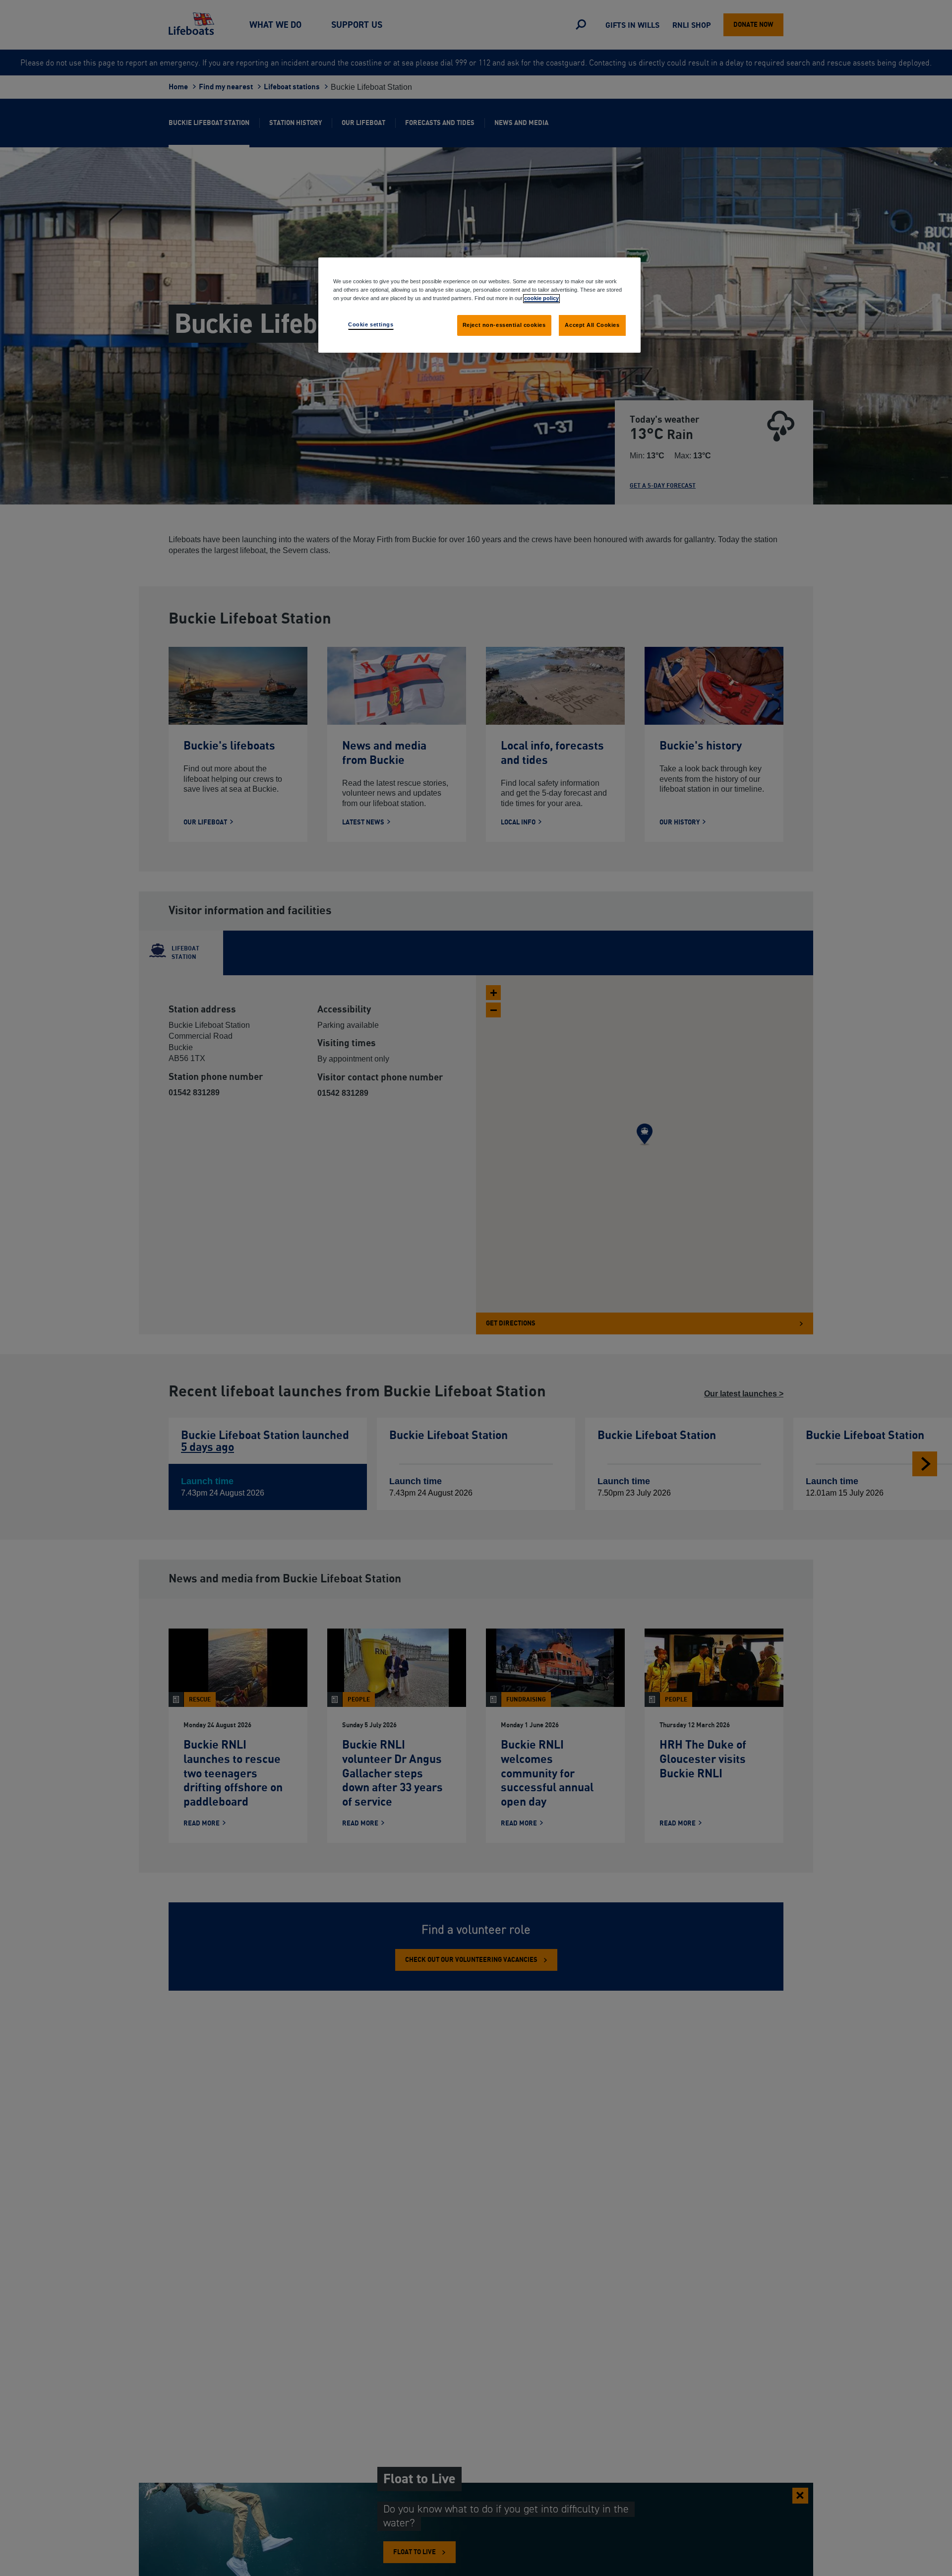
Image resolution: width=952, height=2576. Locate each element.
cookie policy (541, 298)
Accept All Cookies (592, 325)
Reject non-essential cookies (504, 325)
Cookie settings (371, 324)
